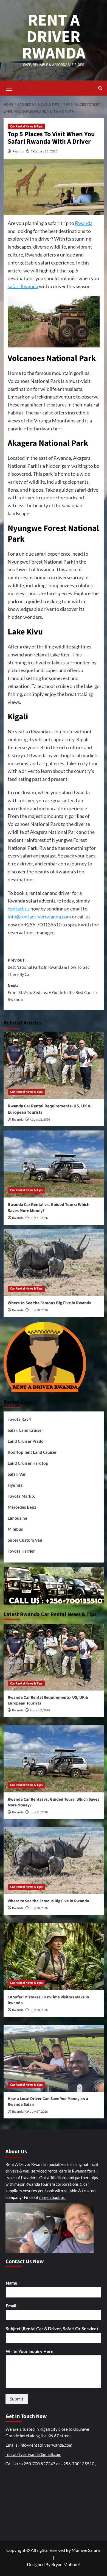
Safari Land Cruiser (25, 1430)
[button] (9, 87)
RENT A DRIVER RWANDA (54, 37)
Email (12, 2306)
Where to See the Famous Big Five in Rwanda (50, 1303)
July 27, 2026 (39, 2112)
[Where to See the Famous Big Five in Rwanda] (54, 1262)
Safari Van (17, 1474)
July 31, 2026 (39, 1218)
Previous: (48, 967)
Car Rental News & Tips (26, 126)
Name (13, 2283)
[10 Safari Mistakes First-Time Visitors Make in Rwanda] (54, 1957)
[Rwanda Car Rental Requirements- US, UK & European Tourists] (54, 1066)
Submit (17, 2399)
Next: (52, 992)
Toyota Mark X (21, 1496)
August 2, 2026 (40, 1120)
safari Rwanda (23, 286)
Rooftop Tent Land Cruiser (32, 1452)
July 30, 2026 (39, 1310)
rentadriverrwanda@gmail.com (33, 2454)
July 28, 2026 (39, 2010)
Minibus (15, 1529)
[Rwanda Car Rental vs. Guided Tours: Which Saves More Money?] (54, 1164)
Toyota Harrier (21, 1551)
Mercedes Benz (22, 1507)
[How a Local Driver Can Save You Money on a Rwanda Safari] (54, 2058)
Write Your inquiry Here (30, 2351)
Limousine (17, 1518)
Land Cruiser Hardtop (28, 1463)
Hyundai (16, 1485)
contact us (19, 909)
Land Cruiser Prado (26, 1441)
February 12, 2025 (44, 151)
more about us (52, 2197)
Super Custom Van (25, 1540)
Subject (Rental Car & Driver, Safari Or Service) (52, 2328)
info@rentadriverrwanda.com (39, 917)
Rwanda (18, 151)
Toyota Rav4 (19, 1419)
